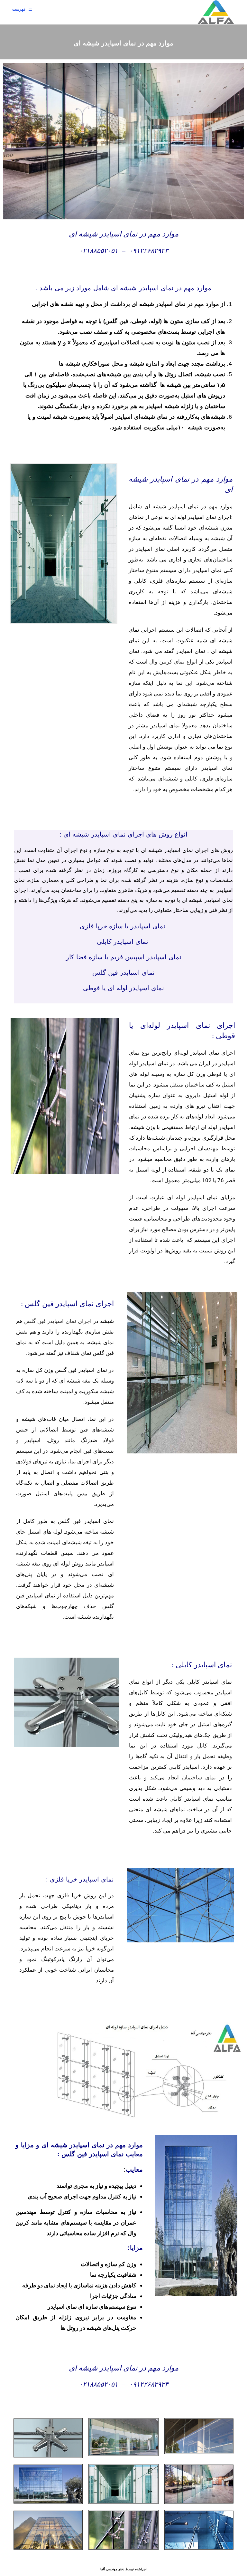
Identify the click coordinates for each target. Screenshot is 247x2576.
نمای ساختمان (199, 1778)
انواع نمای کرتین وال (173, 662)
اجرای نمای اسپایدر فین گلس (58, 1321)
